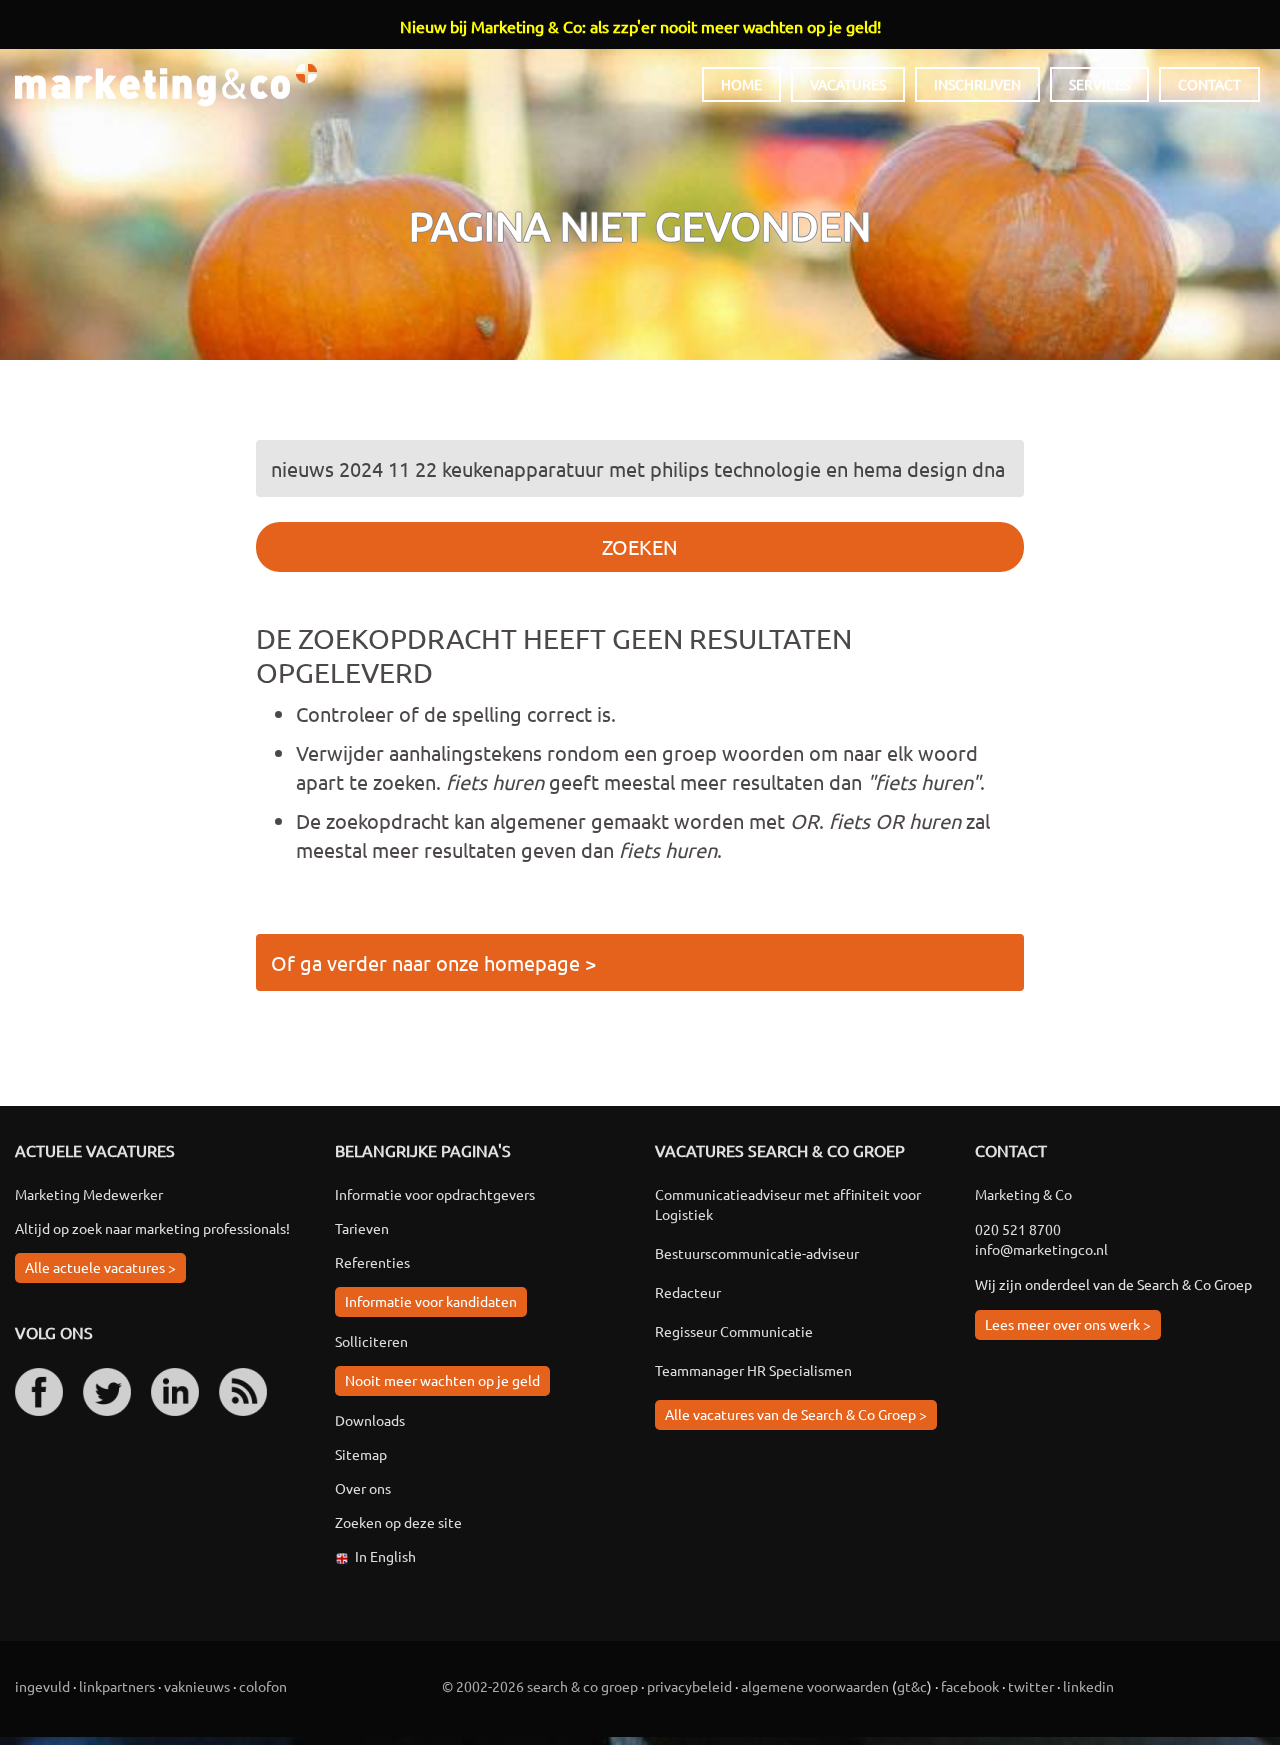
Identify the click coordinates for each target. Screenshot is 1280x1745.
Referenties (372, 1262)
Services (1099, 84)
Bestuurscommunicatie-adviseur (757, 1253)
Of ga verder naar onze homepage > (433, 962)
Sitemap (361, 1454)
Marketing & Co (166, 85)
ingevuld (42, 1686)
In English (385, 1556)
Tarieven (362, 1228)
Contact (1209, 84)
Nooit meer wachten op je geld (442, 1380)
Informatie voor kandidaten (431, 1301)
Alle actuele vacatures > (100, 1267)
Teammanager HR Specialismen (753, 1370)
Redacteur (688, 1292)
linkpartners (117, 1686)
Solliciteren (371, 1341)
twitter (1031, 1686)
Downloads (370, 1420)
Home (741, 84)
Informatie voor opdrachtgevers (435, 1194)
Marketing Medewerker (89, 1194)
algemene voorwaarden (815, 1686)
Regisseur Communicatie (734, 1331)
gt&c (912, 1686)
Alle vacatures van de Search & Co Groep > (796, 1414)
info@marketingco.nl (1041, 1249)
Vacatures (848, 84)
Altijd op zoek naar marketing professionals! (152, 1228)
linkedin (1088, 1686)
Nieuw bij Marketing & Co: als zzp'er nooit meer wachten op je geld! (640, 26)
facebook (970, 1686)
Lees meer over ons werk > (1068, 1324)
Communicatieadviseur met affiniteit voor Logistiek (788, 1204)
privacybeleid (689, 1686)
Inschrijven (977, 84)
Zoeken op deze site (398, 1522)
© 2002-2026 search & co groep (540, 1686)
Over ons (363, 1488)
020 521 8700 (1018, 1229)
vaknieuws (197, 1686)
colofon (263, 1686)
